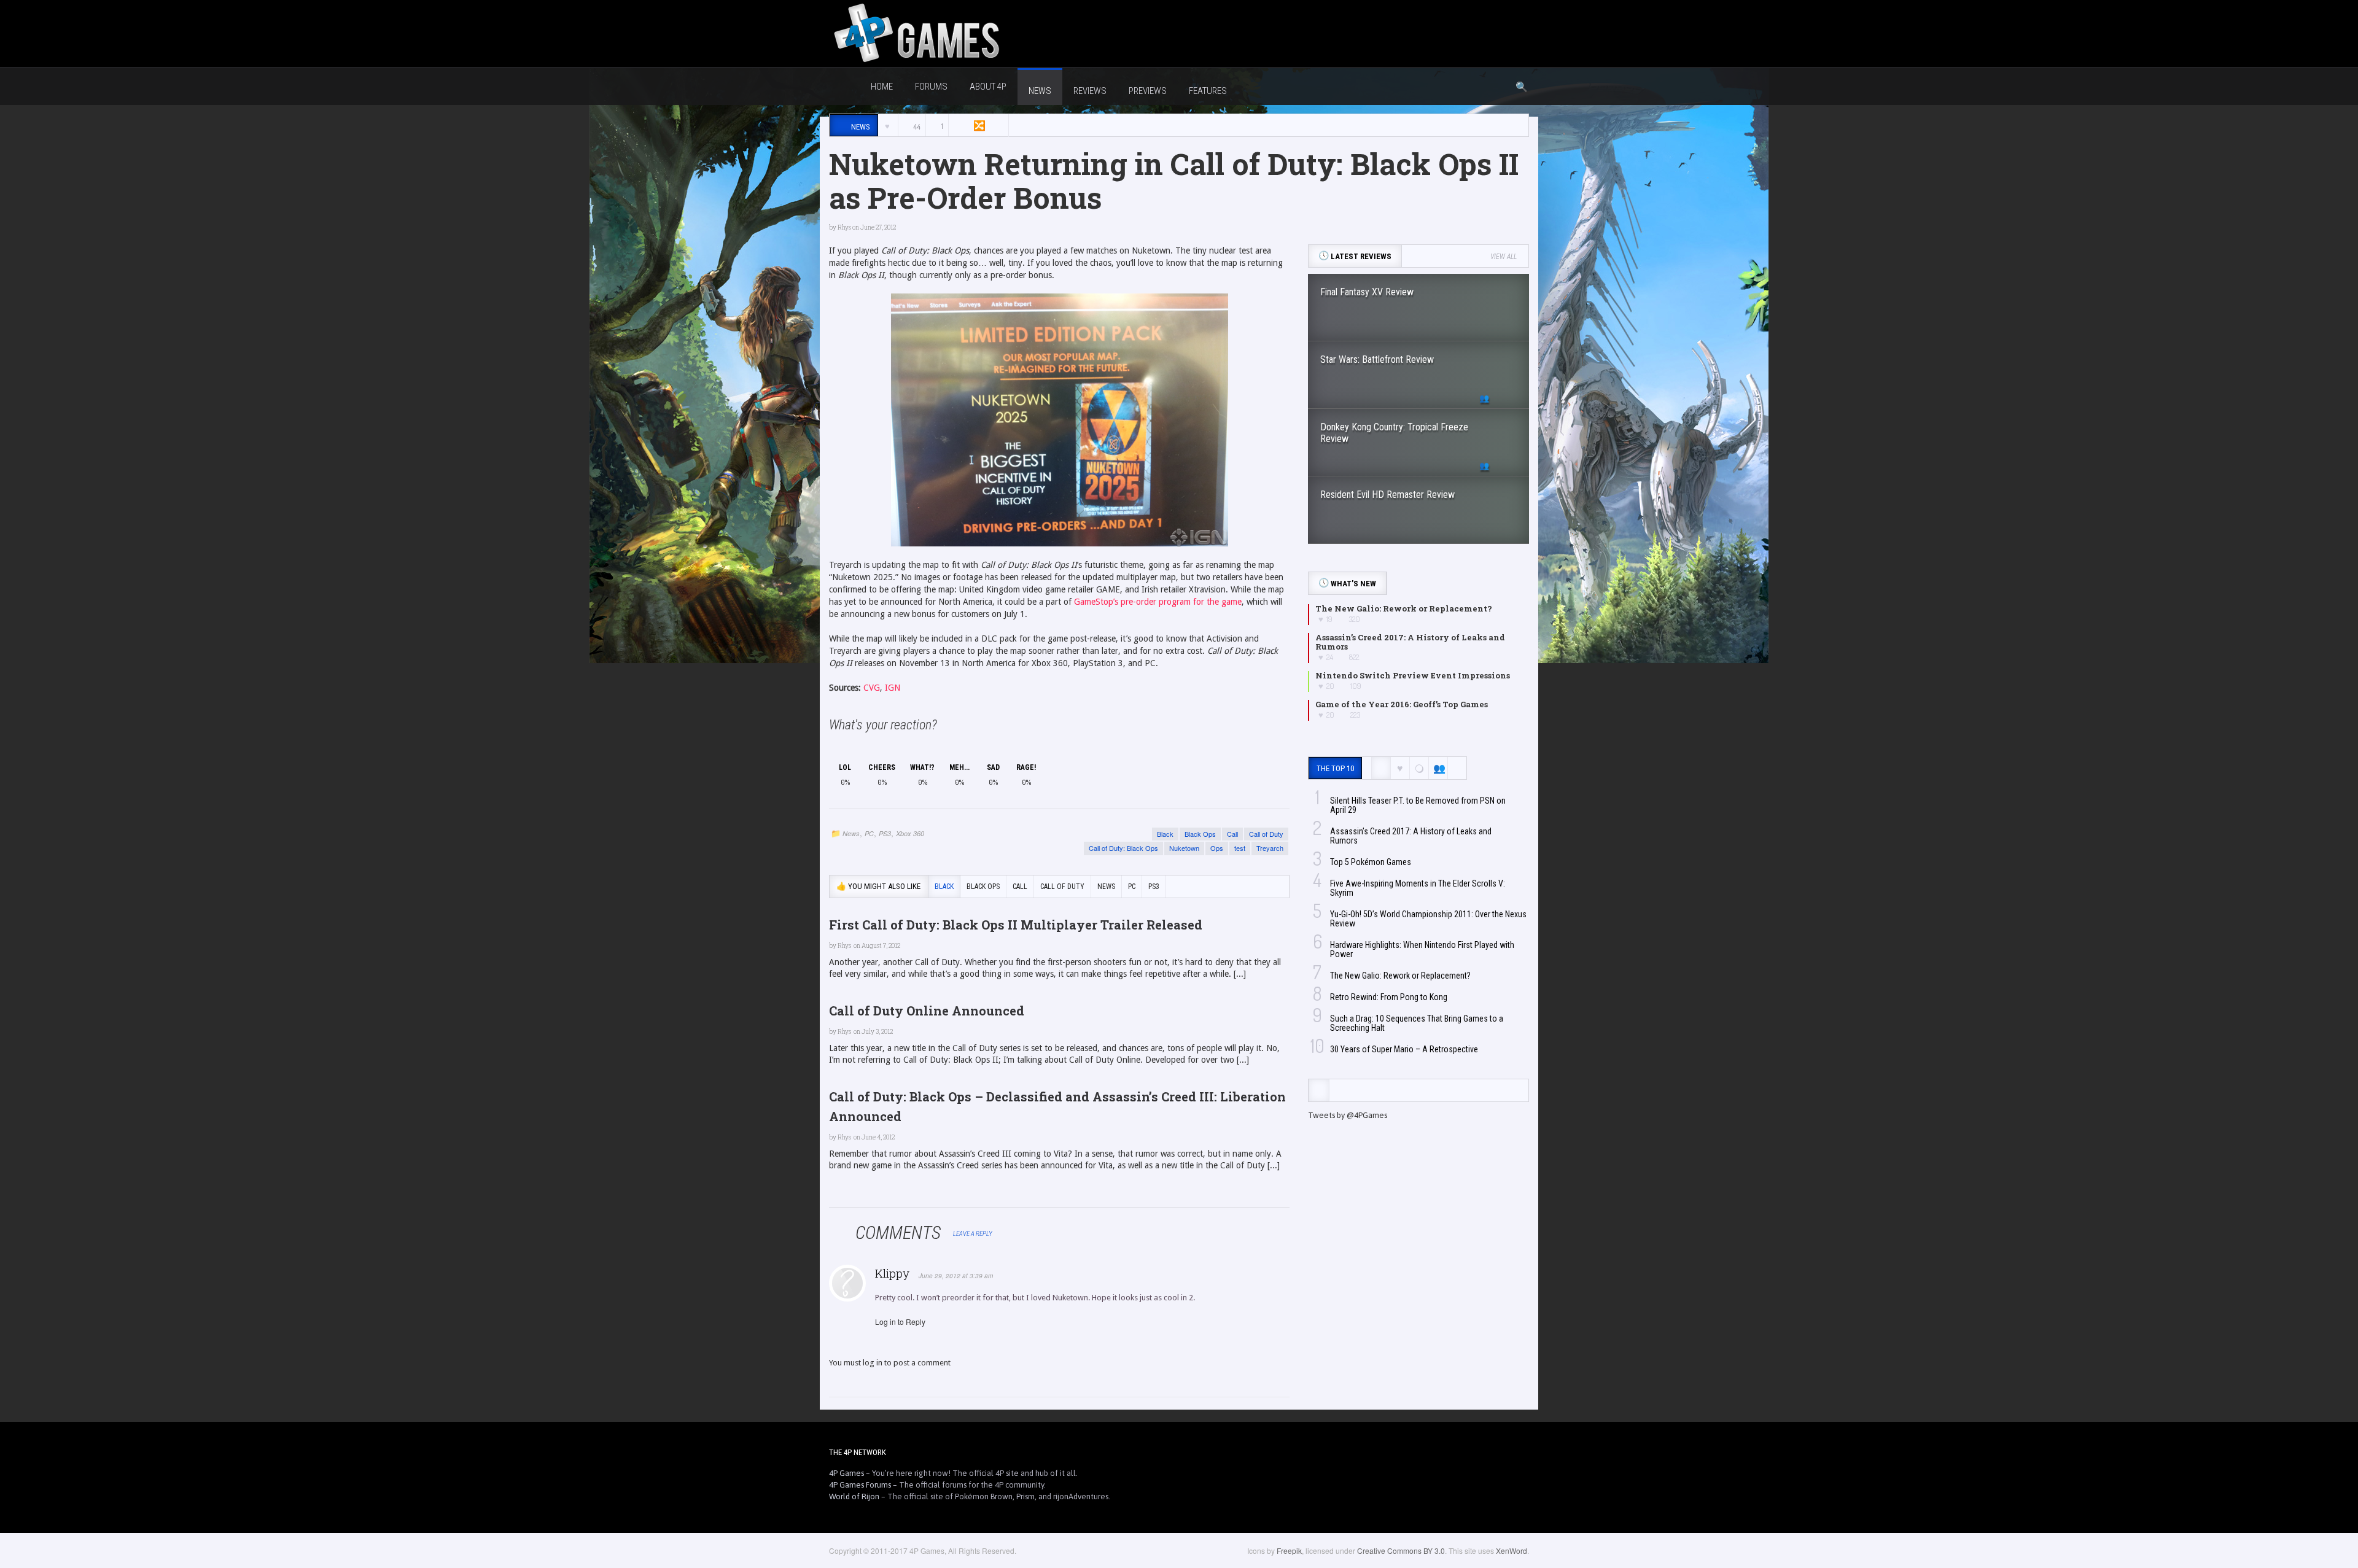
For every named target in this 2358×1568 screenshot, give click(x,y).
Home (882, 87)
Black (1165, 834)
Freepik (1289, 1551)
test (1240, 848)
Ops (1217, 848)
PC (869, 833)
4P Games (846, 1473)
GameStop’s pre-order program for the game (1158, 602)
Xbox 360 (910, 833)
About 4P (988, 87)
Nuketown (1184, 848)
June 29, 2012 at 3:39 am (956, 1276)
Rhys (844, 227)
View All (1504, 257)
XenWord (1512, 1551)
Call (1232, 834)
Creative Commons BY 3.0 (1401, 1551)
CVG (872, 688)
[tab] (1319, 1090)
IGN (893, 688)
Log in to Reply (900, 1322)
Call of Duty (1266, 834)
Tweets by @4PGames (1348, 1115)
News (851, 833)
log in (873, 1363)
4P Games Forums (860, 1485)
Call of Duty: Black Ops (1123, 848)
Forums (931, 87)
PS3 (885, 833)
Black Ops (1200, 834)
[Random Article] (978, 126)
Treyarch (1270, 848)
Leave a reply (973, 1234)
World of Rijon (854, 1496)
